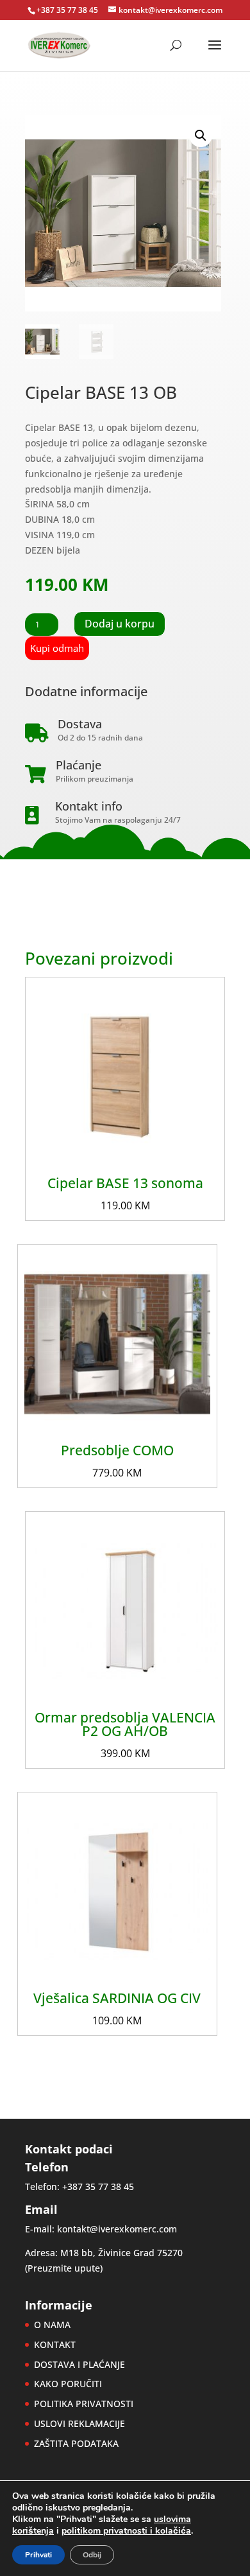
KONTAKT (55, 2344)
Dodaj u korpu (120, 624)
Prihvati (38, 2555)
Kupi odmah (57, 648)
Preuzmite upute (64, 2268)
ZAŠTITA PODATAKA (76, 2443)
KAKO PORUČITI (68, 2384)
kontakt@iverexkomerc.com (117, 2229)
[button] (201, 136)
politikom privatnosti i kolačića (126, 2531)
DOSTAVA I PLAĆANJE (79, 2364)
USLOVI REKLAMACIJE (79, 2423)
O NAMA (52, 2325)
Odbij (92, 2555)
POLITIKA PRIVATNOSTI (84, 2404)
